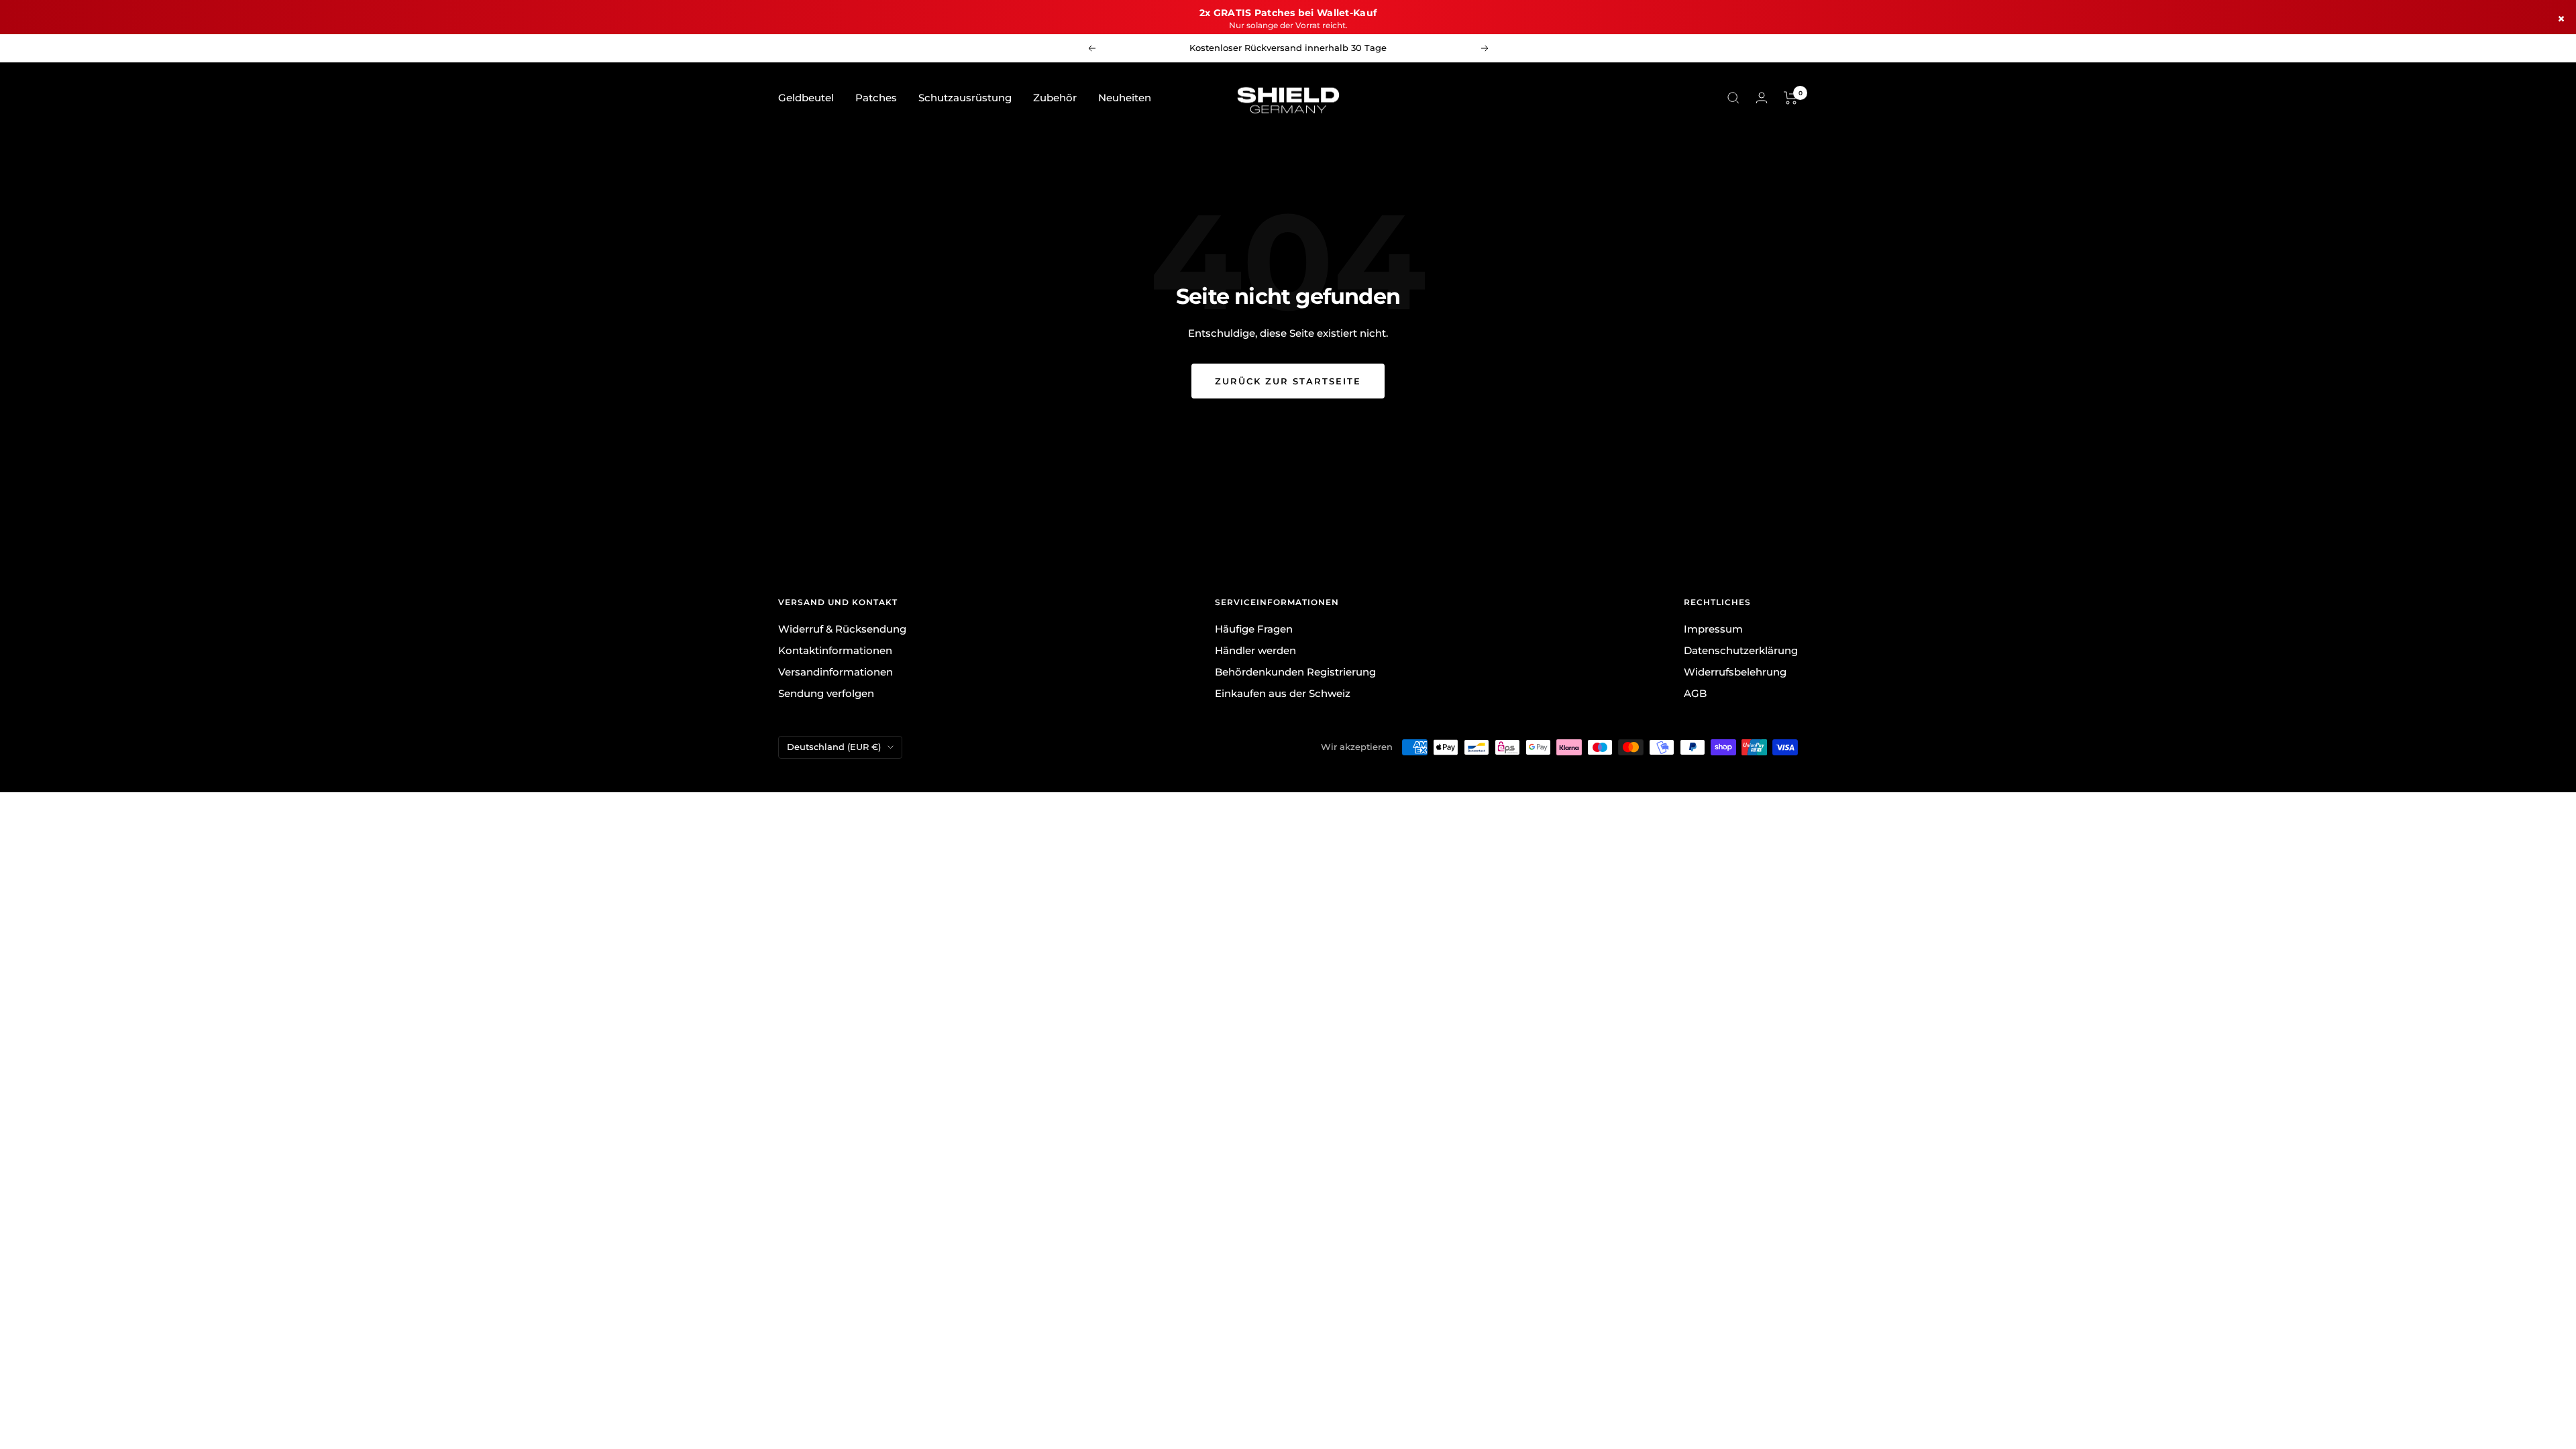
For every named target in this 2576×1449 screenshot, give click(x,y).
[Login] (1762, 98)
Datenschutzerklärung (1741, 650)
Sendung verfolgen (826, 693)
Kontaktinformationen (835, 650)
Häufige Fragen (1254, 629)
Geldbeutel (806, 98)
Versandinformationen (836, 672)
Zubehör (1055, 98)
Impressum (1713, 629)
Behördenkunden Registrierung (1295, 672)
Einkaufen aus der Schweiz (1283, 693)
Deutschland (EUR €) (834, 747)
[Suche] (1733, 98)
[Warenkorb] (1791, 98)
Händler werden (1255, 650)
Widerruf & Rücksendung (842, 629)
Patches (876, 98)
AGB (1695, 693)
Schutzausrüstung (965, 98)
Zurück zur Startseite (1288, 381)
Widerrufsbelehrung (1735, 672)
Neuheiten (1125, 98)
